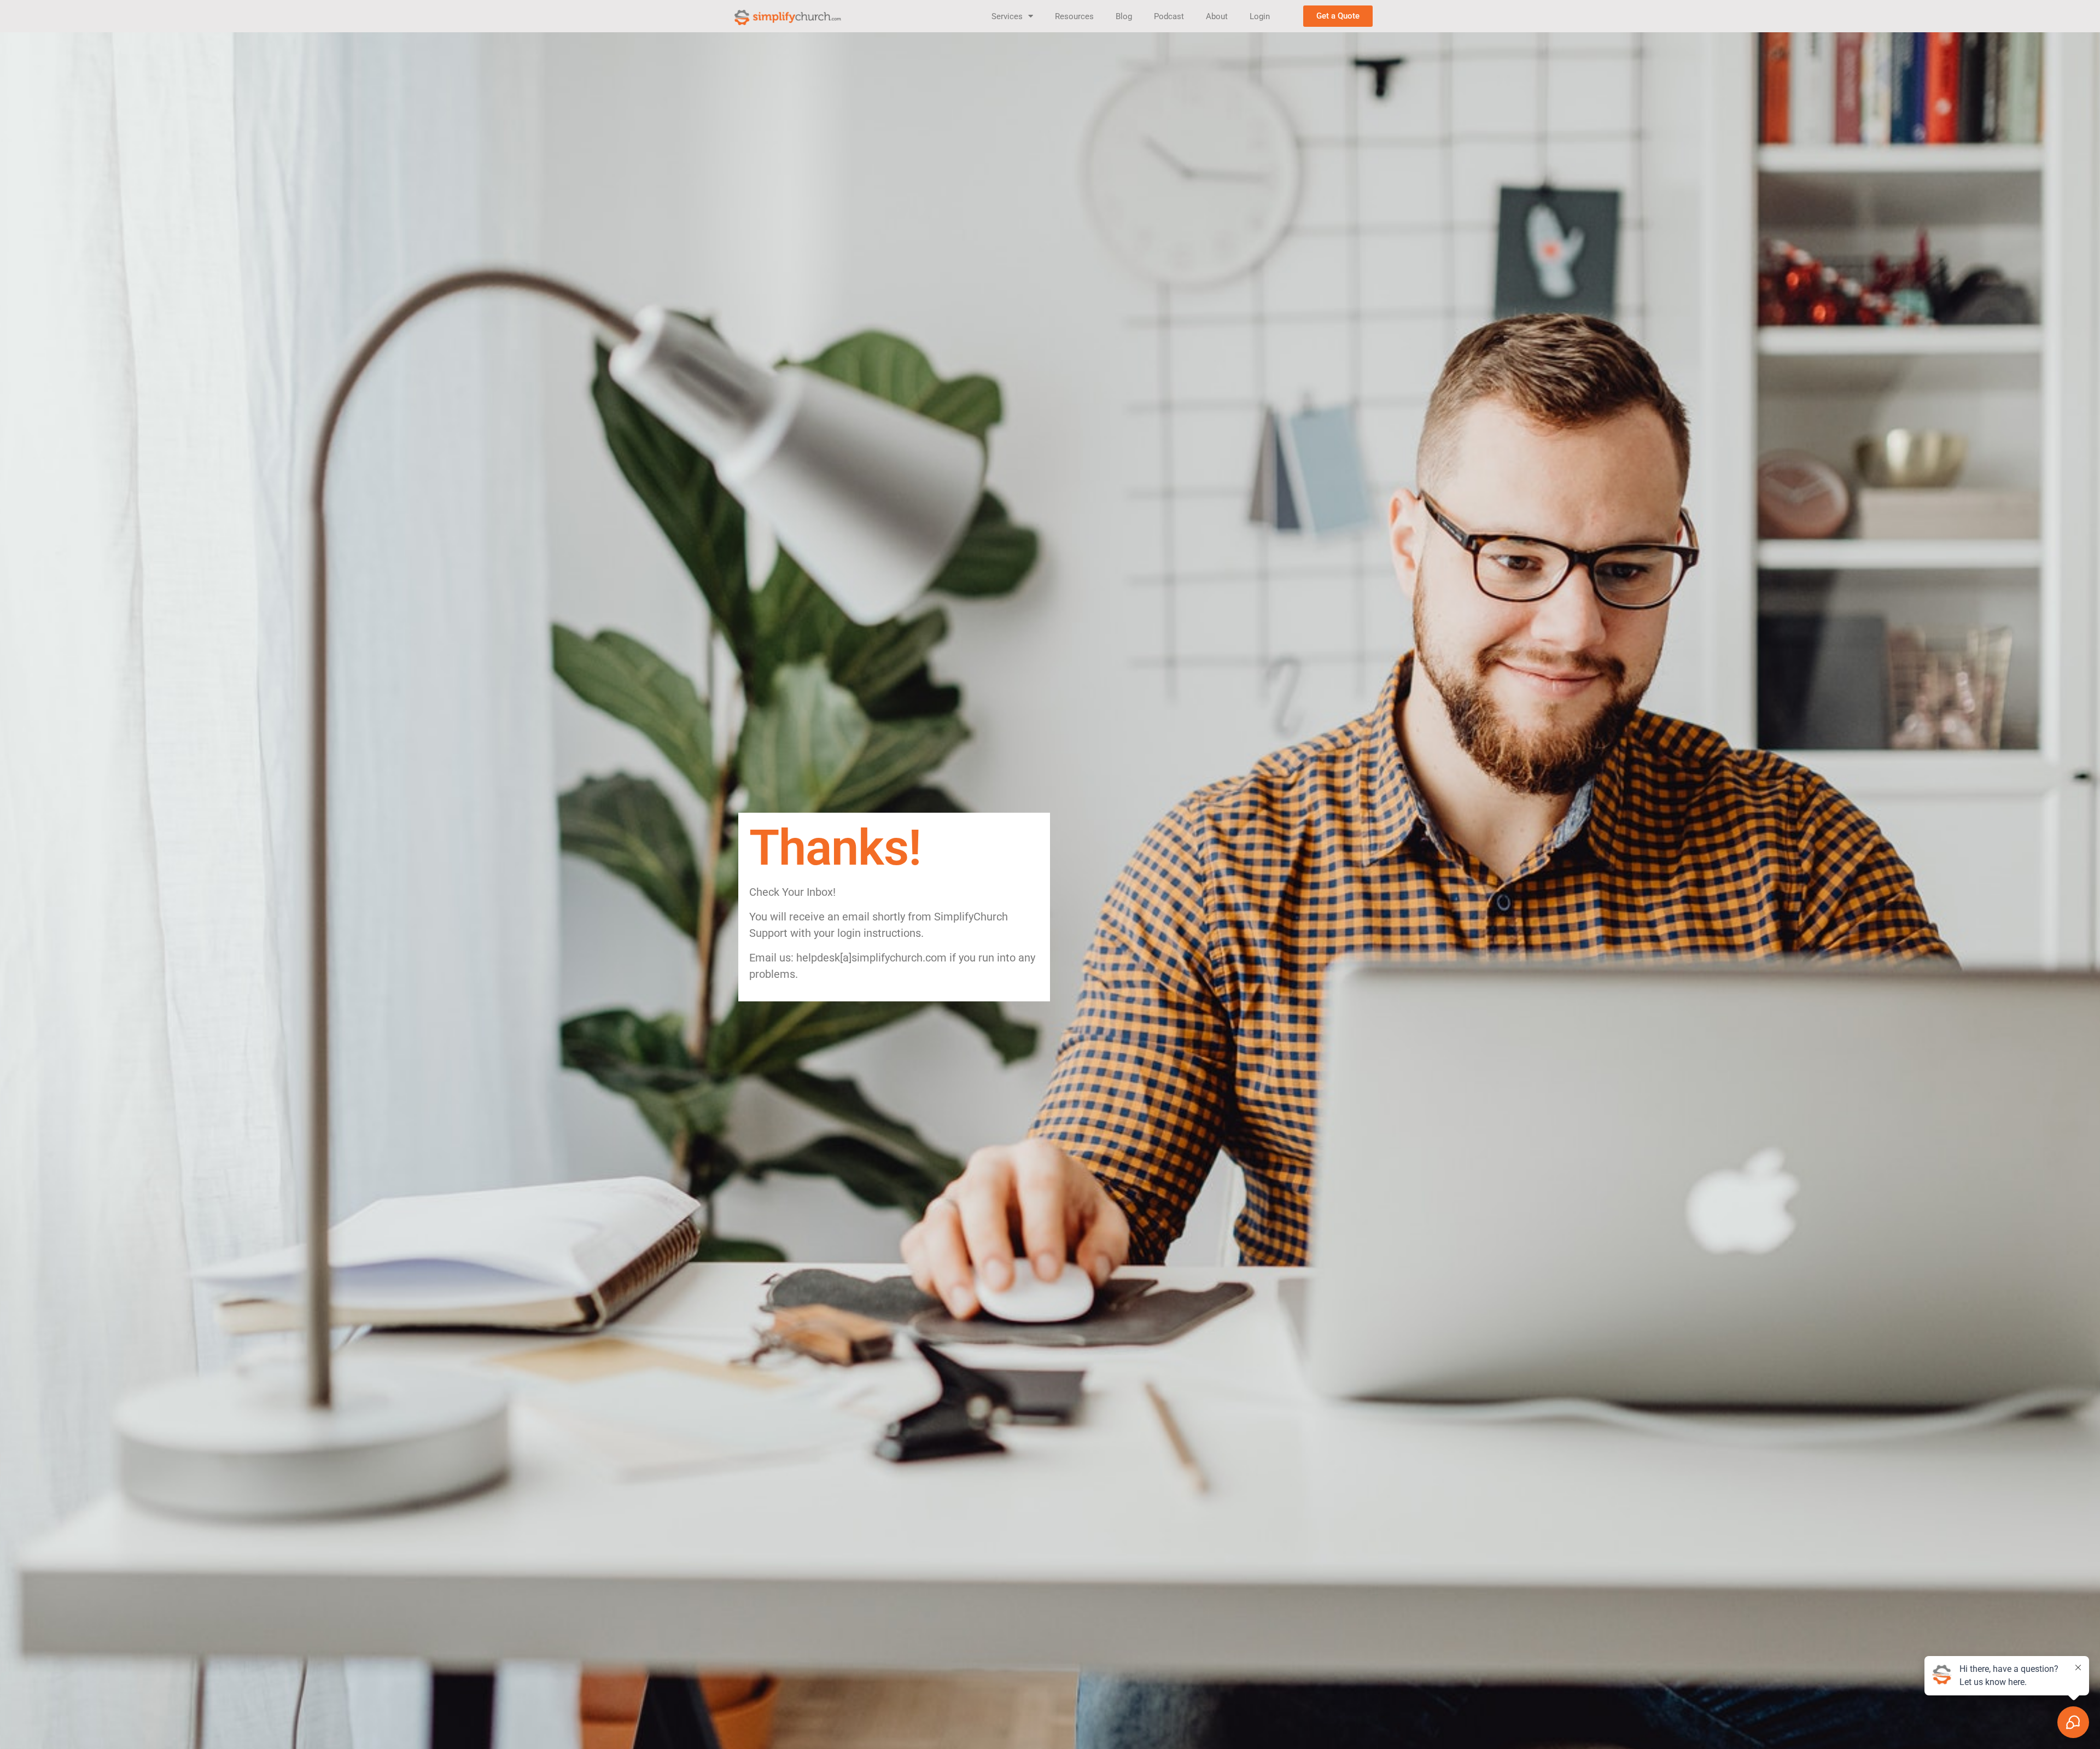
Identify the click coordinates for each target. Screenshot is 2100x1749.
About (1217, 16)
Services (1007, 16)
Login (1260, 16)
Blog (1124, 16)
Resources (1074, 16)
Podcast (1169, 16)
